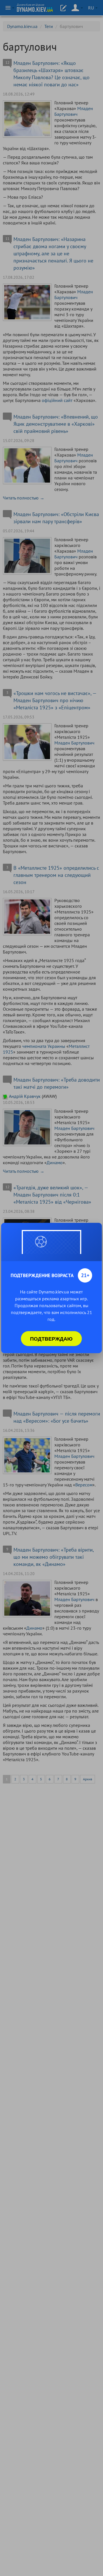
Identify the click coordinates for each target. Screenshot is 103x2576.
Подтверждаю (51, 1339)
